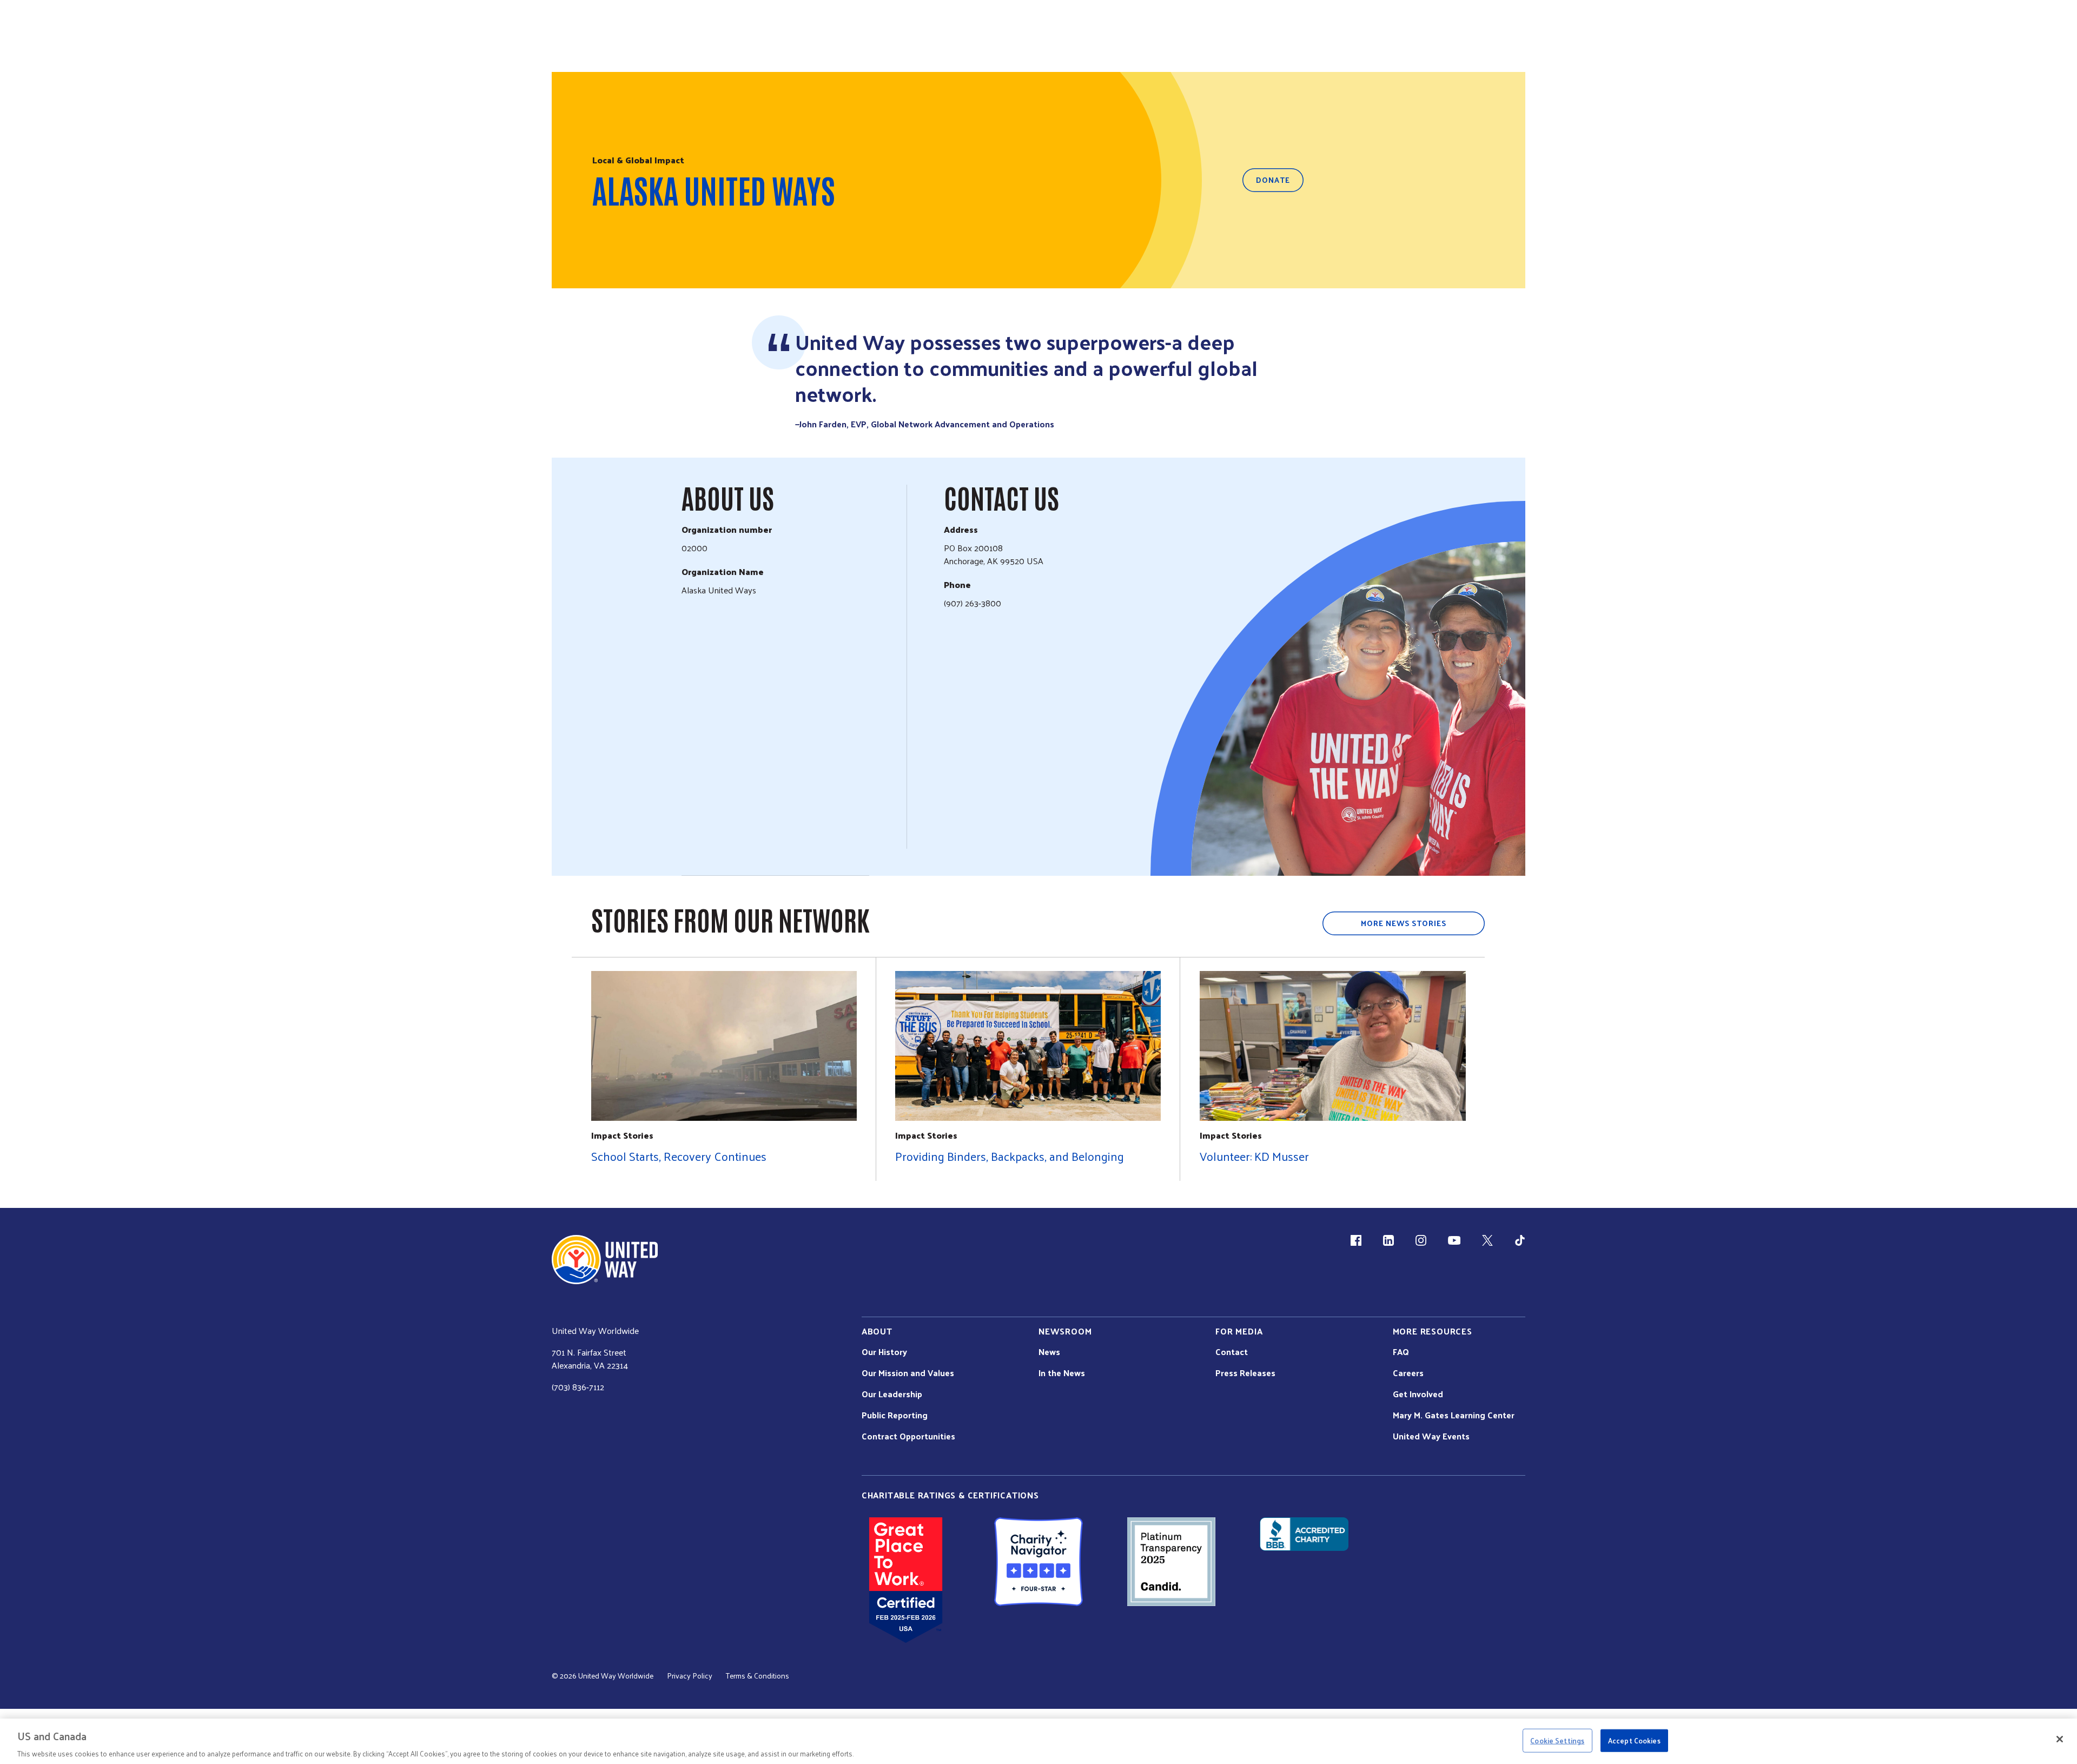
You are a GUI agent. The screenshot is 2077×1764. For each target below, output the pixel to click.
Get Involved (1418, 1394)
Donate (1273, 180)
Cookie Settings (1557, 1740)
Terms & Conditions (758, 1676)
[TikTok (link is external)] (1520, 1240)
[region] (1038, 1741)
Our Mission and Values (908, 1373)
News (1049, 1352)
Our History (884, 1352)
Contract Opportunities (908, 1436)
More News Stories (1404, 923)
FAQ (1401, 1352)
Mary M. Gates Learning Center (1454, 1415)
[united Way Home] (605, 1260)
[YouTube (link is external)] (1454, 1240)
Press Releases (1245, 1373)
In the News (1062, 1373)
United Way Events (1431, 1436)
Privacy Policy (690, 1676)
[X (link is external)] (1487, 1240)
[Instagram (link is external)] (1421, 1240)
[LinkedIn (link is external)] (1388, 1240)
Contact (1232, 1352)
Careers (1408, 1373)
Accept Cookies (1634, 1740)
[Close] (2060, 1739)
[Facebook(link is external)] (1356, 1240)
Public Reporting (895, 1415)
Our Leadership (892, 1394)
